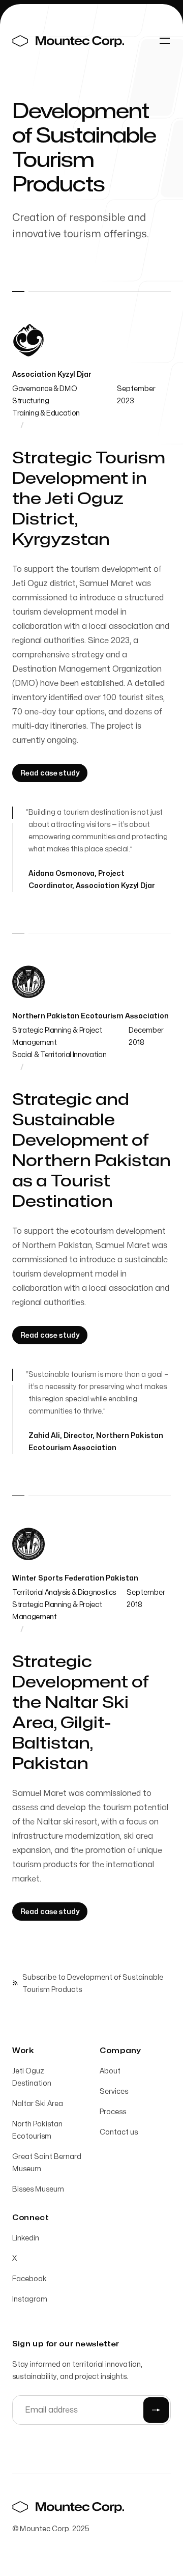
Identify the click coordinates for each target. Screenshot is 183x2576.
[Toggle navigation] (165, 41)
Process (113, 2112)
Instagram (30, 2299)
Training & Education (46, 413)
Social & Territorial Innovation (59, 1055)
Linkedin (26, 2238)
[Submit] (156, 2410)
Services (114, 2092)
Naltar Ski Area (38, 2104)
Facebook (29, 2279)
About (110, 2071)
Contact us (119, 2132)
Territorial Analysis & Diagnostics (64, 1592)
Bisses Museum (38, 2189)
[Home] (68, 41)
